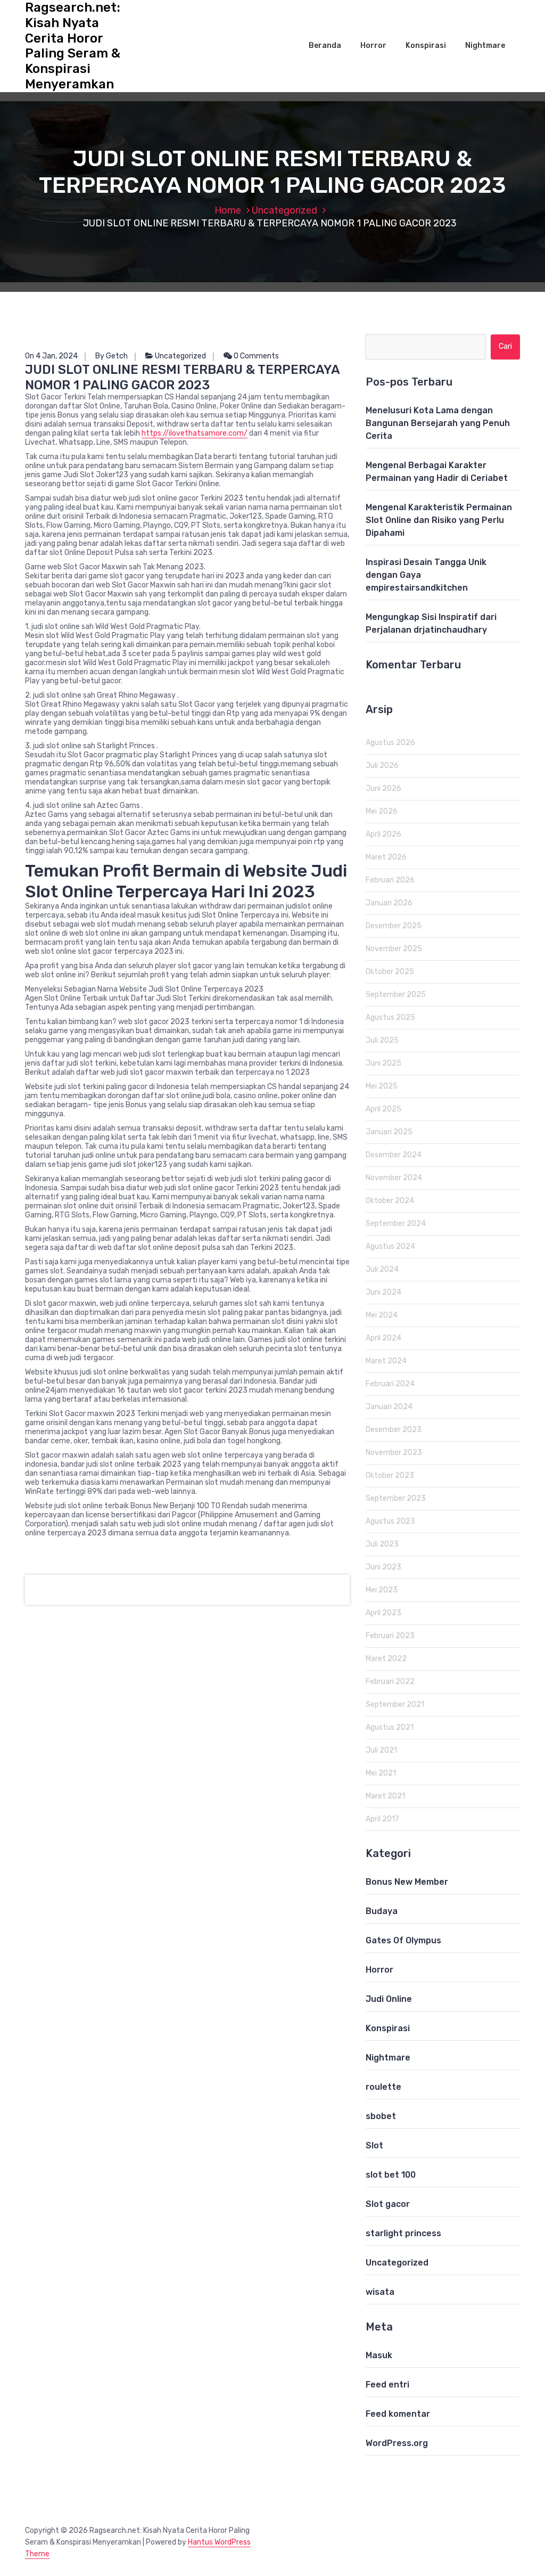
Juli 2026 (382, 766)
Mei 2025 (382, 1086)
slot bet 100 (391, 2175)
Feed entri (387, 2385)
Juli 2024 (382, 1269)
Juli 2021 (381, 1750)
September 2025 (396, 995)
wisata (380, 2292)
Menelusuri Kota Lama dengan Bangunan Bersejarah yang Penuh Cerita (438, 423)
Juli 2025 (382, 1040)
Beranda (325, 46)
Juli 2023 (382, 1544)
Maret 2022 (386, 1659)
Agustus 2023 (390, 1521)
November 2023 (394, 1453)
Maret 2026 (386, 857)
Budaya (382, 1911)
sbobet (381, 2116)
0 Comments (255, 356)
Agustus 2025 (390, 1017)
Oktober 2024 (390, 1201)
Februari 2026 (390, 880)
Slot (374, 2145)
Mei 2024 (382, 1315)
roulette (383, 2087)
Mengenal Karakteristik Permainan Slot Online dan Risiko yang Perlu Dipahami (439, 520)
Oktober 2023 (390, 1475)
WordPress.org (397, 2443)
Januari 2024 (389, 1407)
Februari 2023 (390, 1636)
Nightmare (485, 46)
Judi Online (389, 1999)
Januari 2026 (389, 903)
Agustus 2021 (390, 1727)
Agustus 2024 (390, 1246)
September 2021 (395, 1704)
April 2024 (383, 1338)
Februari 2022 (390, 1682)
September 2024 (396, 1224)
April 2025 (383, 1109)
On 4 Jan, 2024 (51, 356)
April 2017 (382, 1819)
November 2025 (394, 949)
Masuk (379, 2355)
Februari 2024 (390, 1384)
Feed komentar (398, 2414)
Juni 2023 (383, 1567)
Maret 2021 (385, 1796)
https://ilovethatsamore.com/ (195, 433)
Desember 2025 (394, 926)
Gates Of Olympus (403, 1940)
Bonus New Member (407, 1882)
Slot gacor (388, 2204)
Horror (373, 46)
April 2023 (383, 1613)
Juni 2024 (383, 1292)
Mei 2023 (382, 1590)
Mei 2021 (381, 1773)
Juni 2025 (383, 1063)
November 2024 (394, 1178)
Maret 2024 (386, 1361)
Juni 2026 (383, 788)
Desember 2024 (394, 1155)
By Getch (112, 356)
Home (228, 210)
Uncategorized (284, 210)
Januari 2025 (389, 1132)
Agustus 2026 (390, 743)
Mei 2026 (382, 811)
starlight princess (403, 2233)
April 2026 (383, 834)
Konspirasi (426, 46)
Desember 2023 (394, 1430)
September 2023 (396, 1498)
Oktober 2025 (390, 972)
